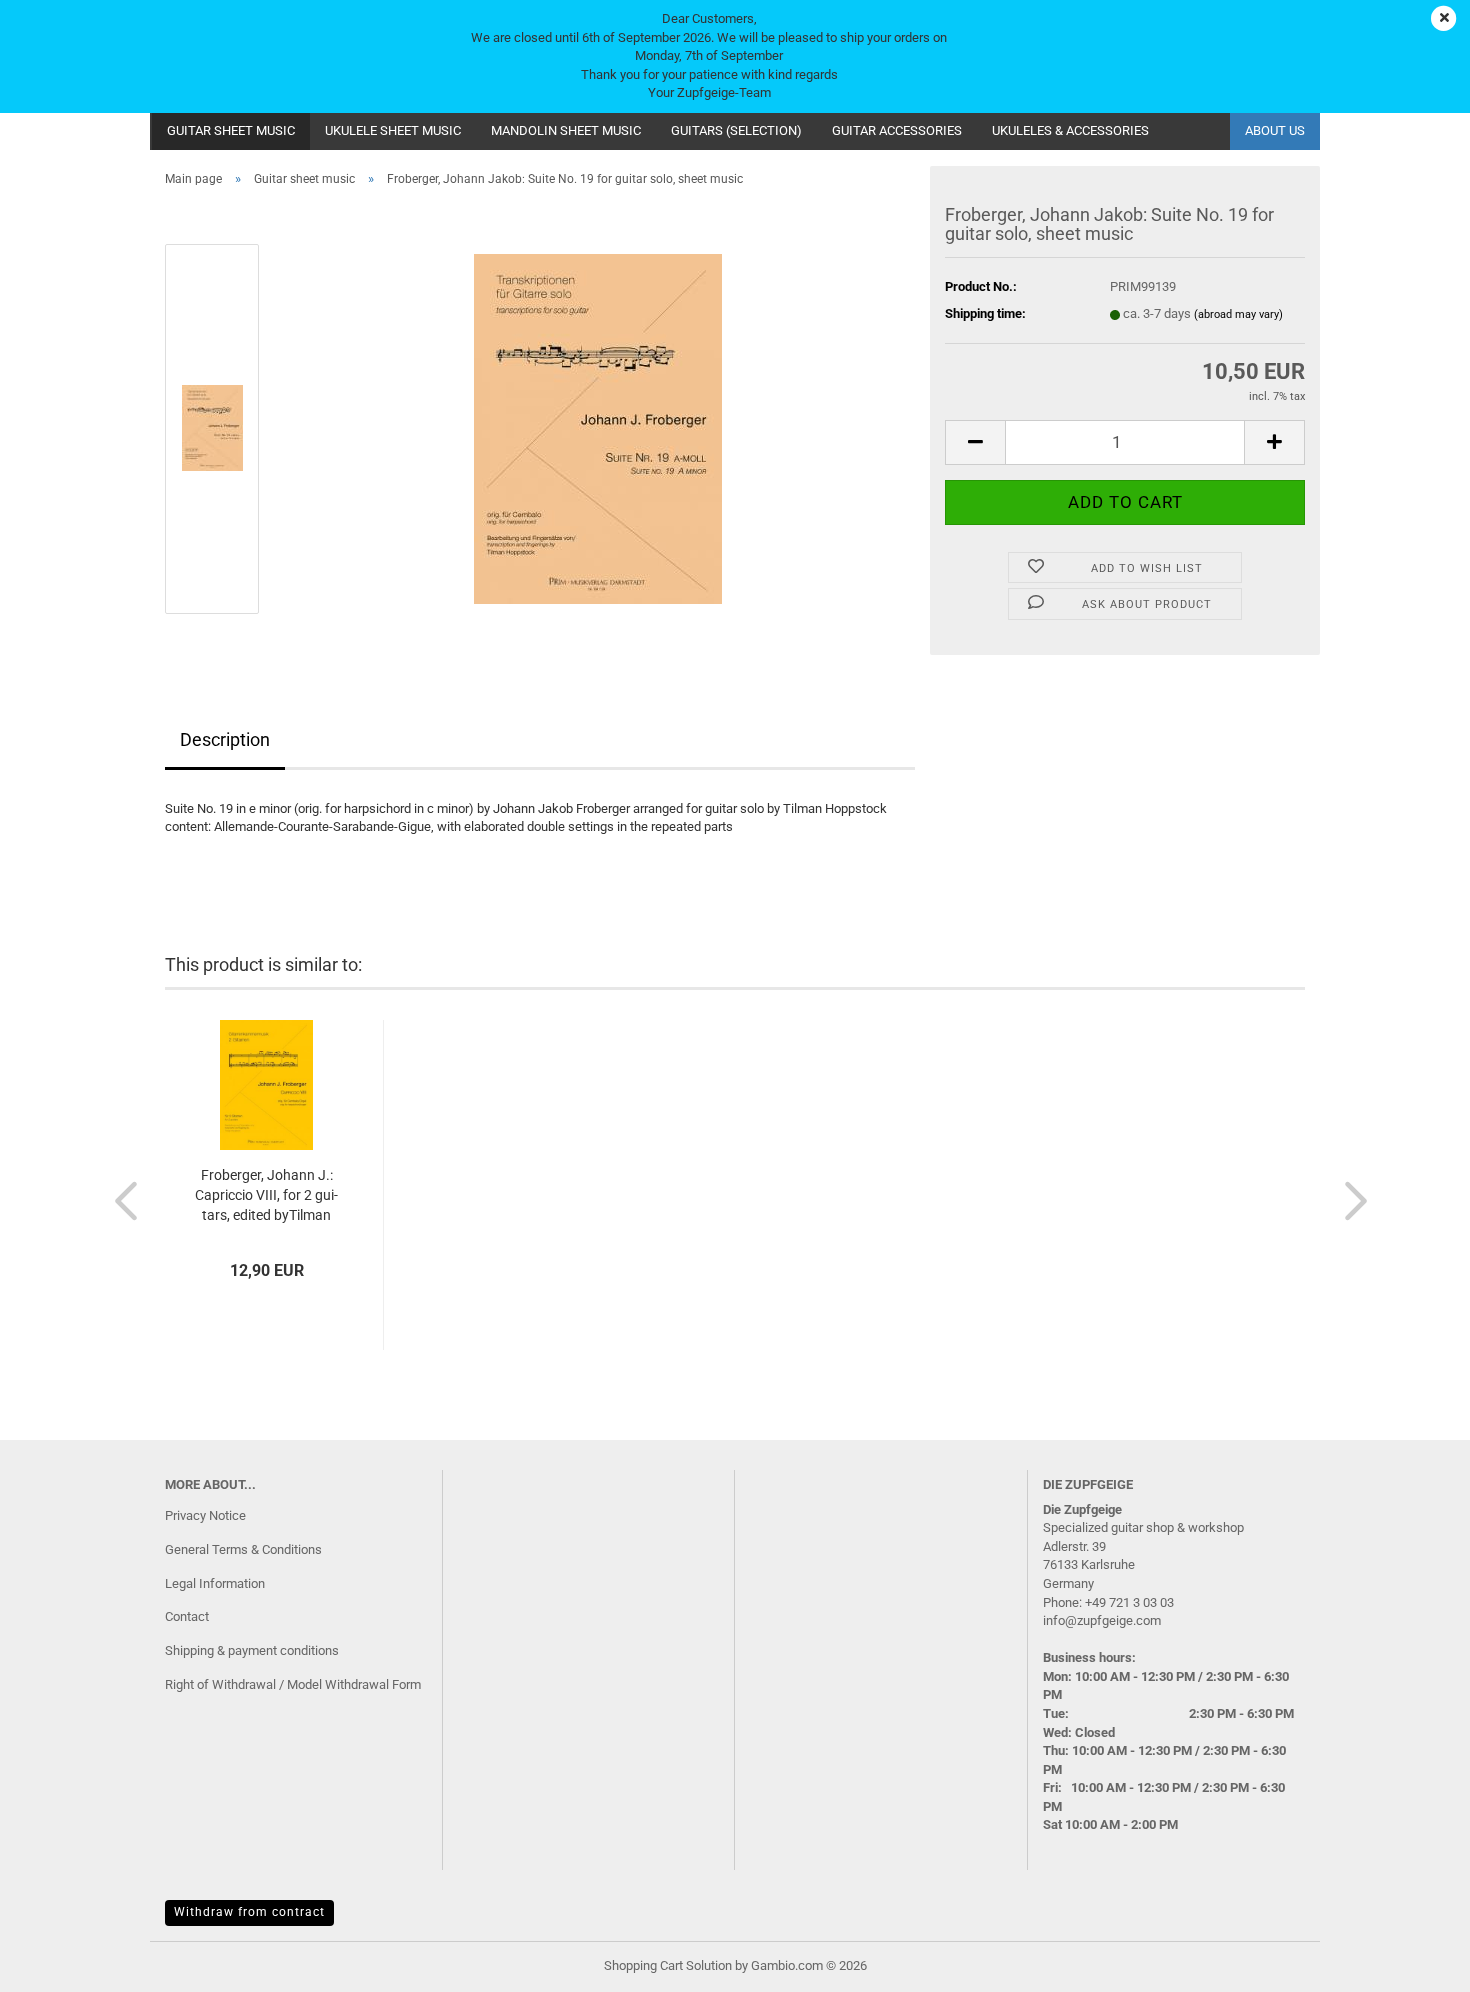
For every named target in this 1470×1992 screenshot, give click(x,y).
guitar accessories (897, 130)
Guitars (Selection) (736, 130)
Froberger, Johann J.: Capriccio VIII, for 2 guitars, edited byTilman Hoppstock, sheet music (266, 1196)
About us (1275, 130)
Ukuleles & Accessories (1070, 130)
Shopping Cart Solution (668, 1965)
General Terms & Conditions (243, 1549)
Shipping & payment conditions (252, 1650)
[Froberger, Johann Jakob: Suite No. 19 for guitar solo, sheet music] (598, 427)
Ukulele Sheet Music (393, 130)
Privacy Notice (205, 1515)
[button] (975, 442)
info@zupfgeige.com (1102, 1620)
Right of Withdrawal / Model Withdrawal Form (293, 1684)
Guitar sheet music (231, 130)
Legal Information (215, 1583)
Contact (187, 1616)
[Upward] (1415, 1962)
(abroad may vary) (1238, 314)
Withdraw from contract (249, 1912)
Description (225, 739)
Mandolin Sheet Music (566, 130)
